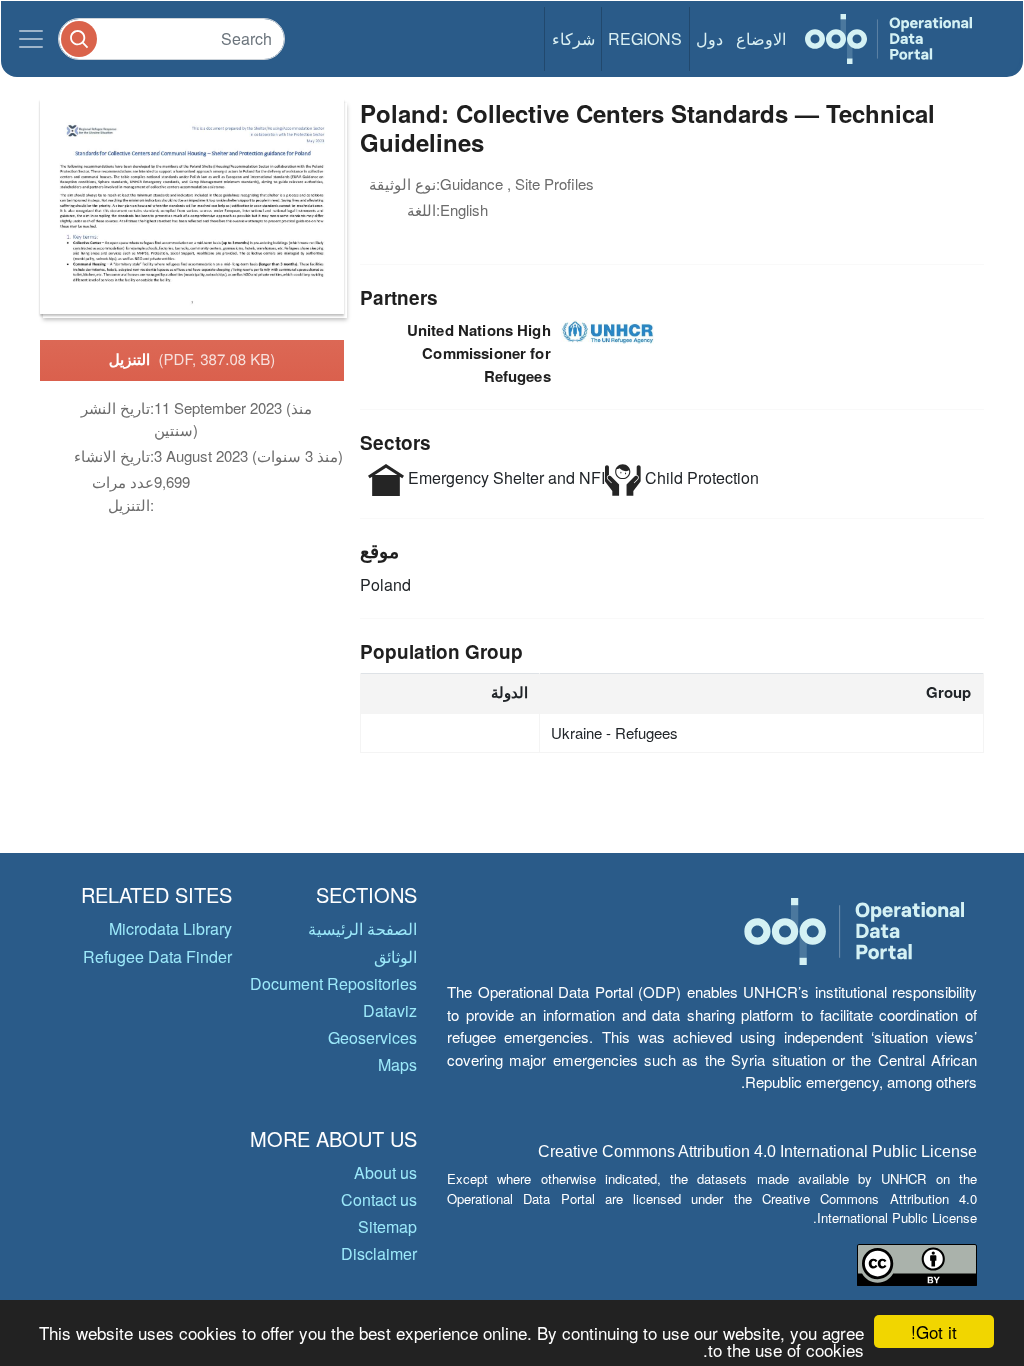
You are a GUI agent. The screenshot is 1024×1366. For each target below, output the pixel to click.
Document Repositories (333, 983)
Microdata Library (170, 928)
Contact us (379, 1199)
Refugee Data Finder (157, 956)
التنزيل (192, 359)
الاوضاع (761, 38)
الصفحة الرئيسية (362, 928)
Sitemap (387, 1226)
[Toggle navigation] (31, 39)
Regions (645, 38)
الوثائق (395, 956)
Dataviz (390, 1010)
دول (709, 38)
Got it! (934, 1331)
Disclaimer (379, 1253)
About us (385, 1172)
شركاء (573, 38)
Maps (397, 1064)
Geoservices (372, 1037)
